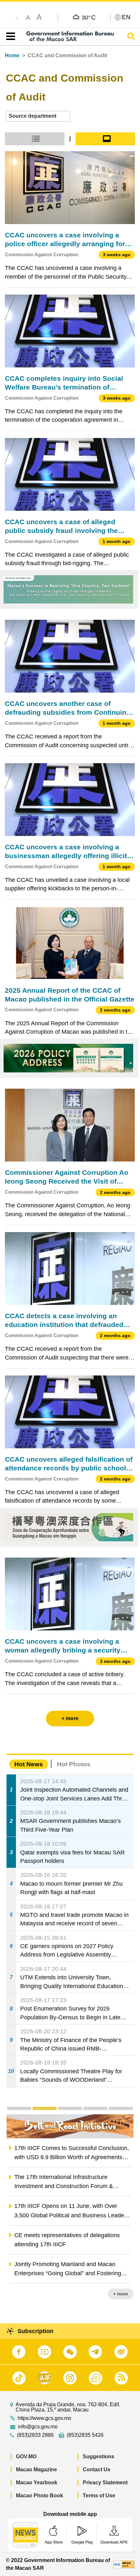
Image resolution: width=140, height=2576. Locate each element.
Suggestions (98, 2456)
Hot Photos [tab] (74, 1764)
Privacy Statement (105, 2483)
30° (89, 17)
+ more (121, 2294)
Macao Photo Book (40, 2496)
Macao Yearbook (37, 2483)
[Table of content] (9, 36)
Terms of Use (99, 2496)
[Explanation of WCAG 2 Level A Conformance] (124, 2564)
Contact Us (97, 2470)
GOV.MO (26, 2456)
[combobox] (38, 116)
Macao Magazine (36, 2470)
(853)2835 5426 (85, 2435)
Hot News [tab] (29, 1764)
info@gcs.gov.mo (38, 2427)
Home (12, 55)
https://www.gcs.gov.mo (44, 2418)
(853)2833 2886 (35, 2435)
